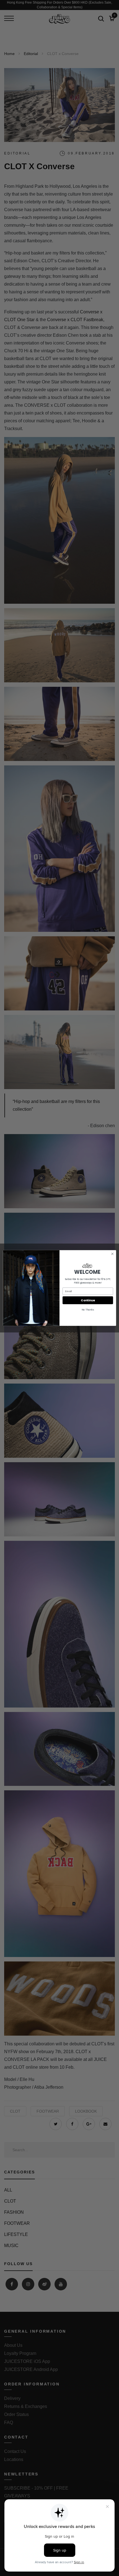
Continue (88, 1300)
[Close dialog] (112, 1254)
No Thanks (88, 1310)
